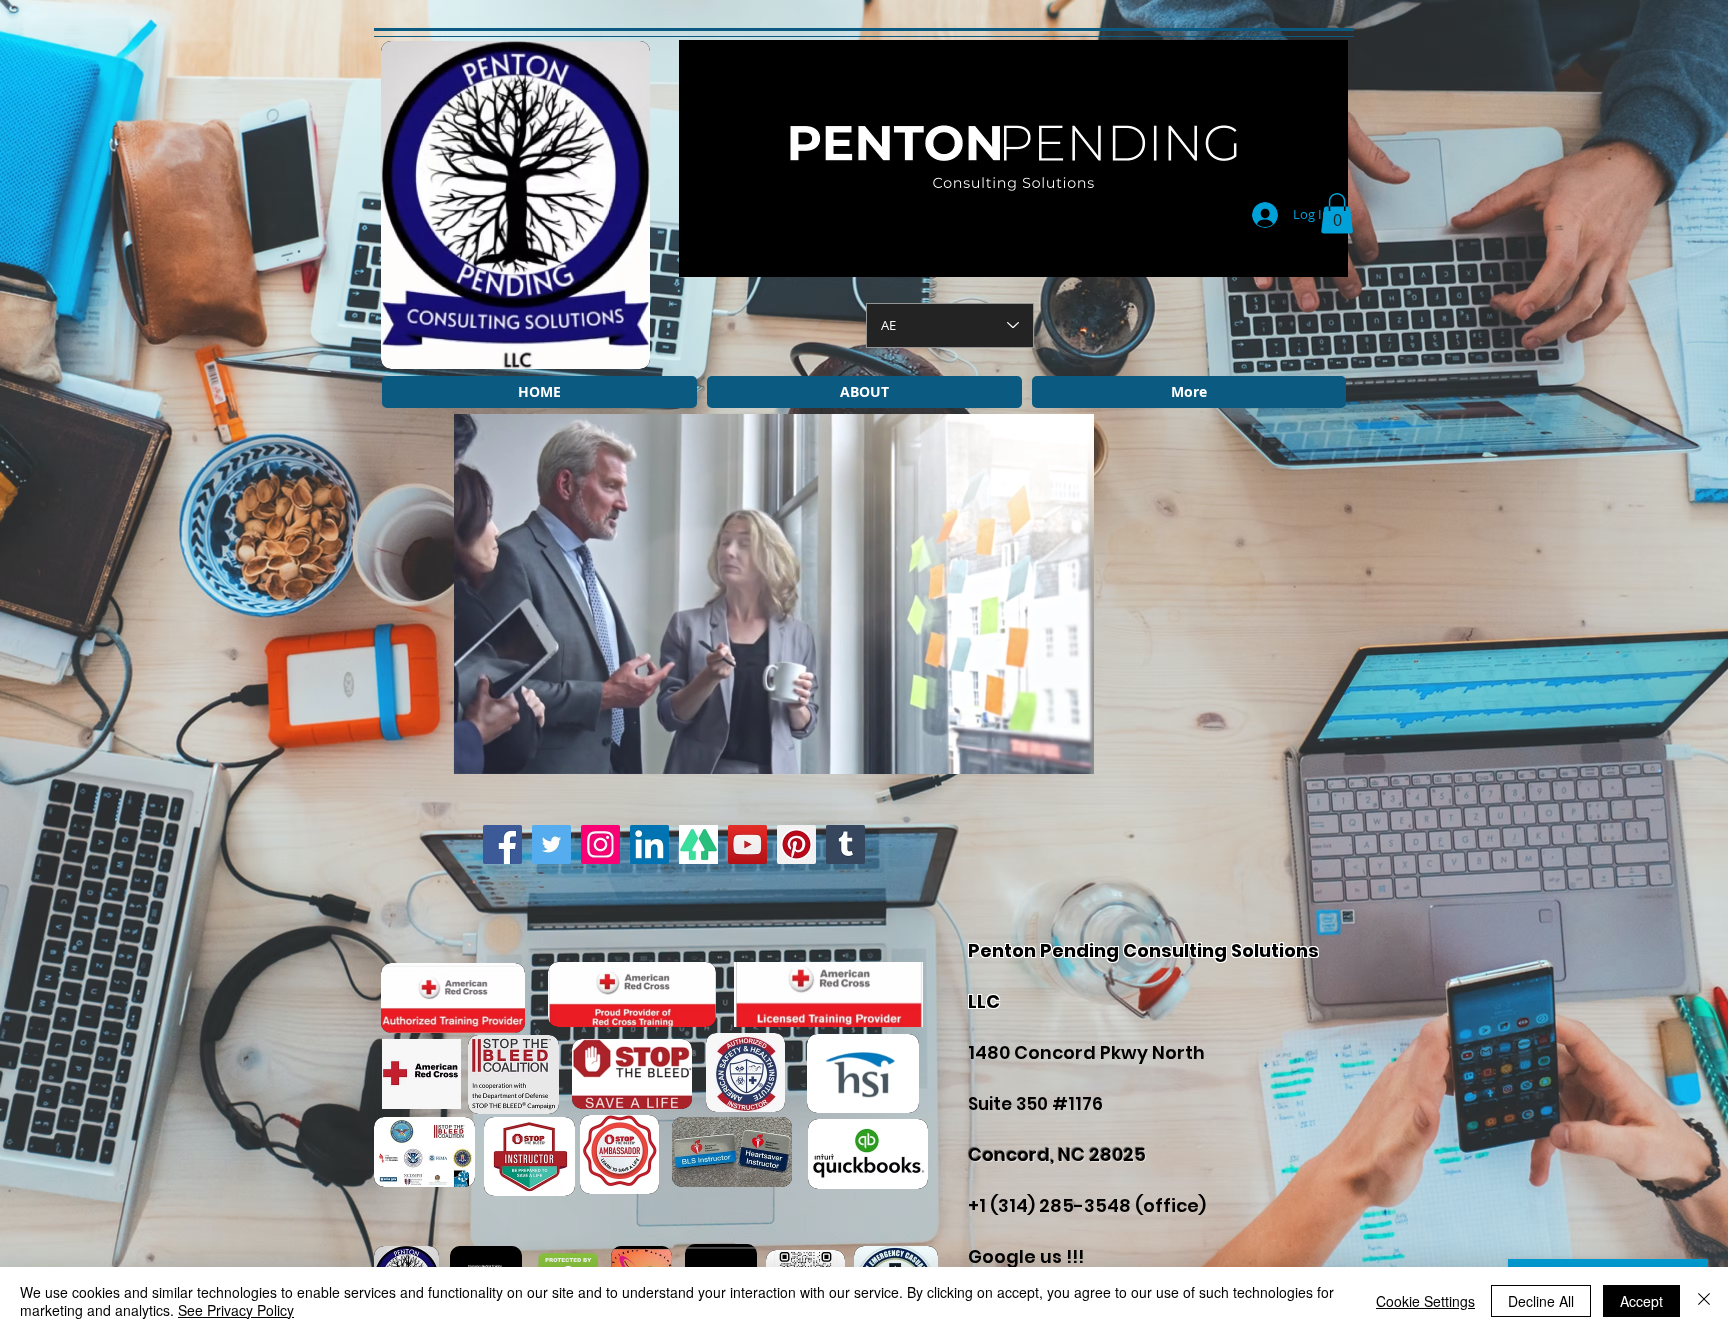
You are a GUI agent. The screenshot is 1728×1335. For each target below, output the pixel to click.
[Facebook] (502, 844)
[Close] (1704, 1301)
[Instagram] (600, 844)
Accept (1641, 1301)
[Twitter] (551, 844)
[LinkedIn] (649, 844)
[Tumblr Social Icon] (845, 844)
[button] (1337, 213)
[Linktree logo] (698, 844)
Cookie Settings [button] (1425, 1301)
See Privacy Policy (236, 1310)
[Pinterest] (796, 844)
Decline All (1541, 1301)
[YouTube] (747, 844)
